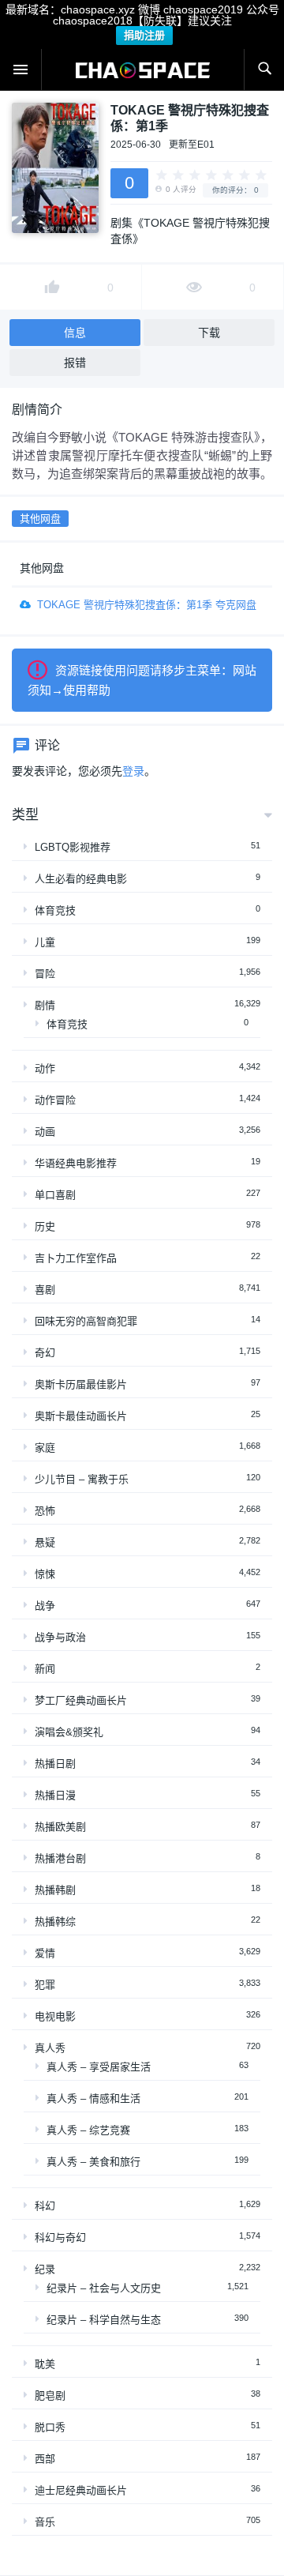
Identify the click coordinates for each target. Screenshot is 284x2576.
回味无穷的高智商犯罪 (86, 1321)
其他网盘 (40, 519)
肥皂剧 (50, 2395)
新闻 (45, 1669)
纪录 (45, 2269)
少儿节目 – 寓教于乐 (82, 1479)
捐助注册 (144, 35)
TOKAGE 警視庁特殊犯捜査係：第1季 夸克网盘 (147, 605)
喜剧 (45, 1290)
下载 (209, 333)
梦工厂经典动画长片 (81, 1700)
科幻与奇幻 (60, 2238)
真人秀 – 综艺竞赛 (88, 2130)
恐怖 (45, 1511)
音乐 (45, 2522)
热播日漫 (55, 1795)
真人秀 (50, 2048)
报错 (75, 363)
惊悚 (45, 1574)
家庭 (45, 1448)
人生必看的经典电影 (81, 879)
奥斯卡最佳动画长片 (81, 1416)
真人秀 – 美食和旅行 (93, 2162)
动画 (45, 1132)
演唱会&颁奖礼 (69, 1732)
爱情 (45, 1953)
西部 (45, 2459)
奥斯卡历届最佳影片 (81, 1384)
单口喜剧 (55, 1195)
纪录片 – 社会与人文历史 (104, 2288)
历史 (45, 1226)
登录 (133, 771)
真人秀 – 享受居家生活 (99, 2067)
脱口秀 (50, 2427)
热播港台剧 (60, 1858)
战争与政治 (60, 1637)
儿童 (45, 942)
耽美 (45, 2364)
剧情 (45, 1005)
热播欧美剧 (60, 1827)
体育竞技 (55, 910)
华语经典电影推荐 (76, 1163)
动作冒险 (55, 1100)
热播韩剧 (55, 1890)
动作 (45, 1068)
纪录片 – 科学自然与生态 (104, 2320)
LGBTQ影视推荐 (73, 847)
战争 (45, 1606)
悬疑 (45, 1542)
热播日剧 (55, 1764)
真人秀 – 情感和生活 (93, 2098)
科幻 (45, 2206)
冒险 (45, 974)
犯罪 (45, 1985)
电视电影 (55, 2016)
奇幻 (45, 1353)
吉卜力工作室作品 (76, 1258)
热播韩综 (55, 1922)
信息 (75, 333)
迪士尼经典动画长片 (81, 2490)
